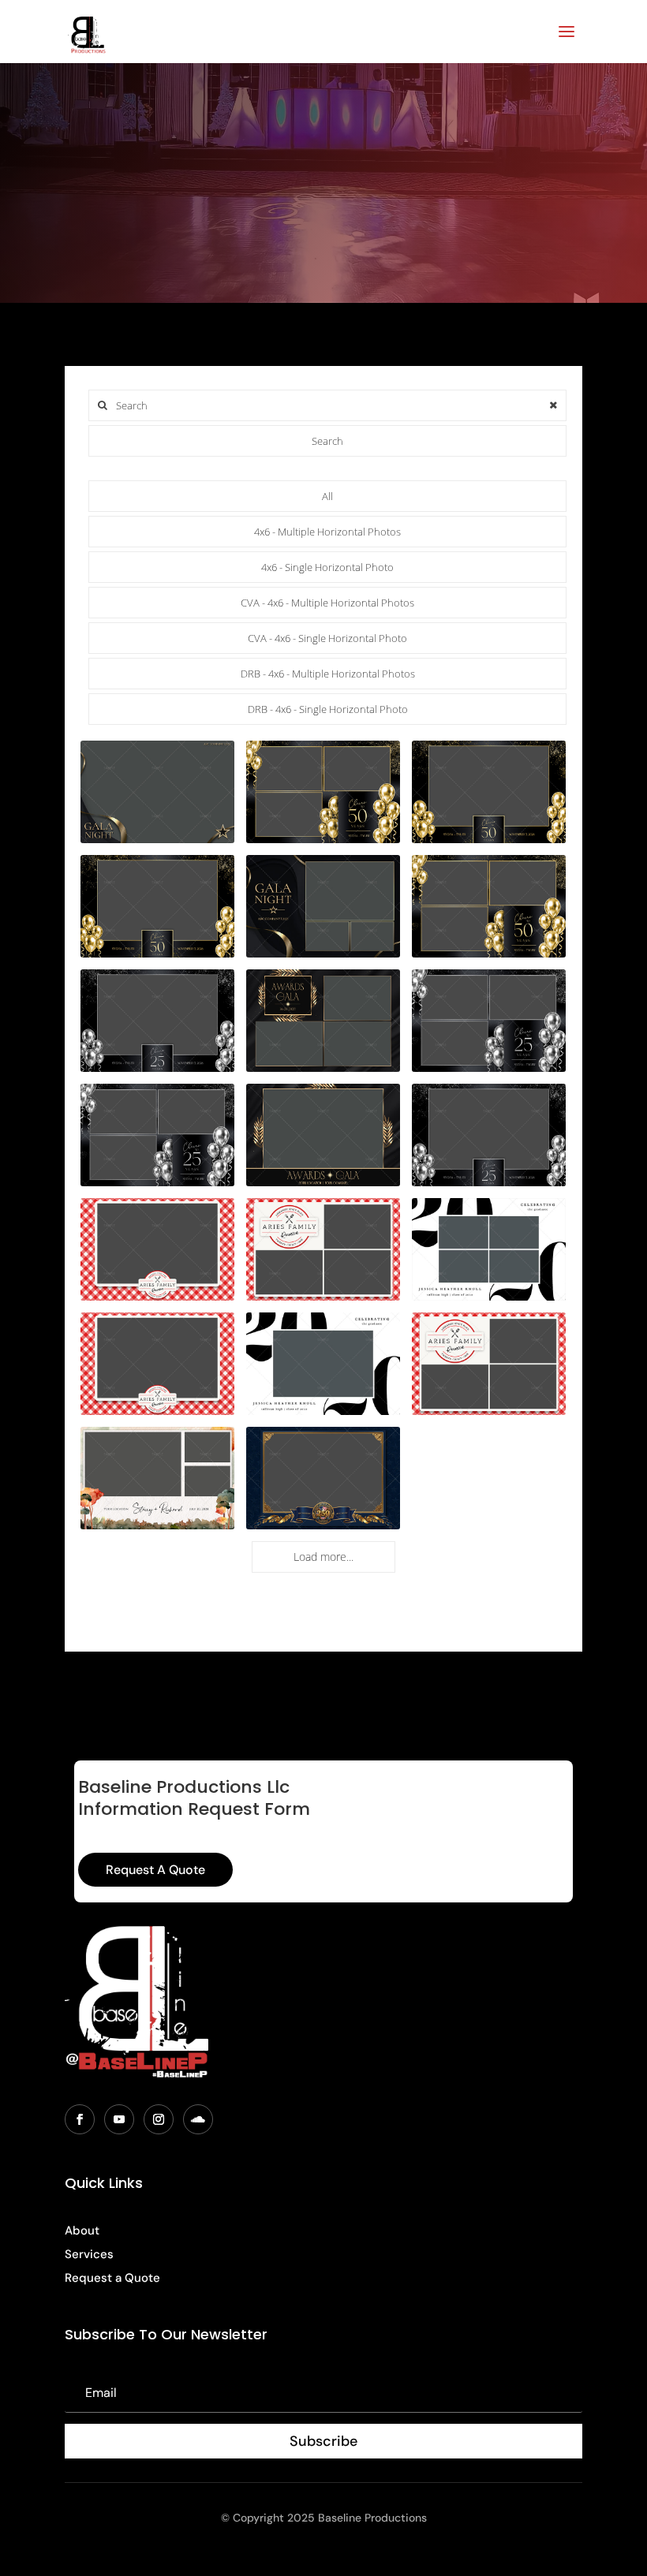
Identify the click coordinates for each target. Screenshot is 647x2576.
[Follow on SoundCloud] (198, 2119)
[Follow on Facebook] (80, 2119)
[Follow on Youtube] (119, 2119)
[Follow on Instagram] (159, 2119)
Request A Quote (155, 1870)
